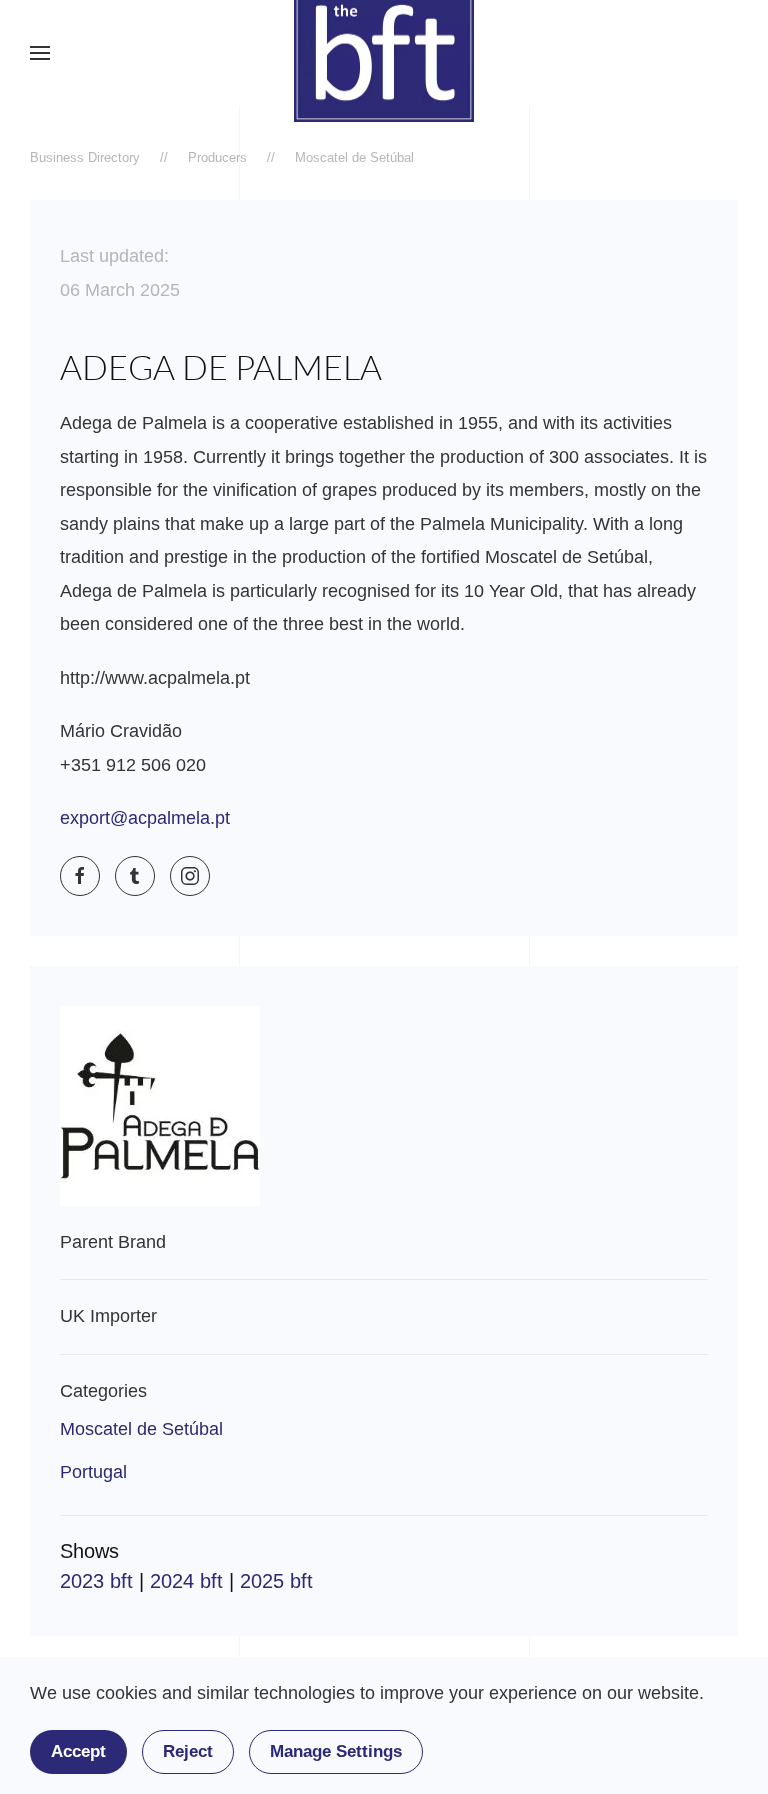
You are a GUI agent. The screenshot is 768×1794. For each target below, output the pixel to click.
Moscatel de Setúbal (141, 1429)
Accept (78, 1751)
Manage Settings (336, 1751)
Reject (188, 1751)
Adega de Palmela (221, 367)
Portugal (93, 1472)
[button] (40, 53)
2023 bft (96, 1581)
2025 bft (276, 1581)
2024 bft (186, 1581)
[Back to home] (384, 53)
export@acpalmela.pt (145, 818)
